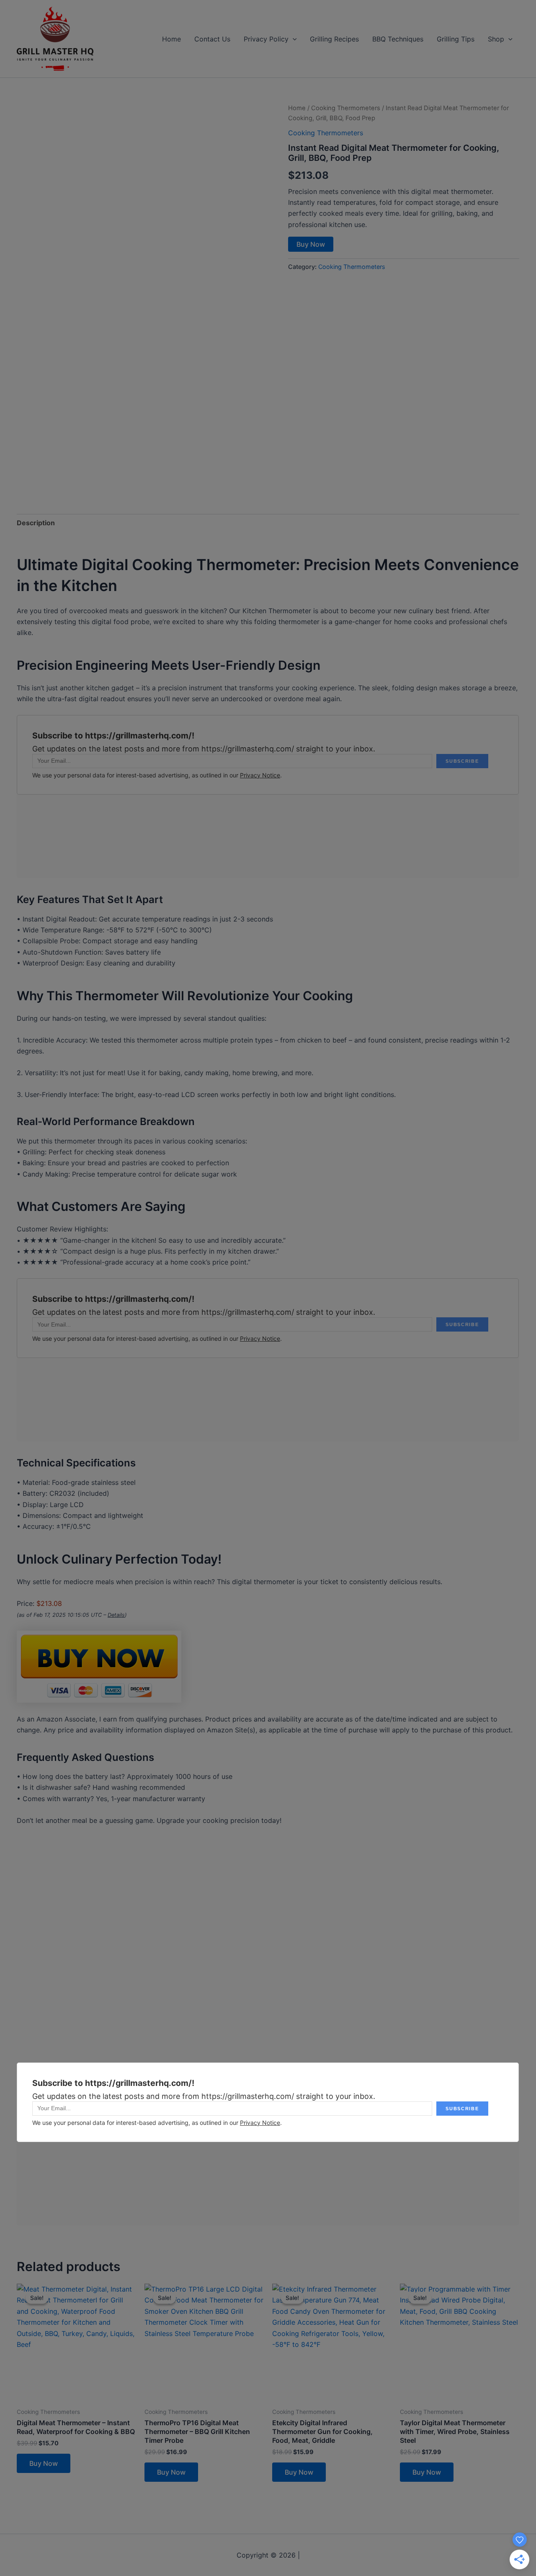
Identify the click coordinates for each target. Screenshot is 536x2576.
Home (171, 39)
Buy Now (311, 244)
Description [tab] (36, 523)
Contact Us (212, 39)
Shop (496, 39)
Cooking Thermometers (346, 108)
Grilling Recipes (334, 39)
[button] (293, 39)
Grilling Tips (456, 39)
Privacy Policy (266, 39)
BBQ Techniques (398, 39)
